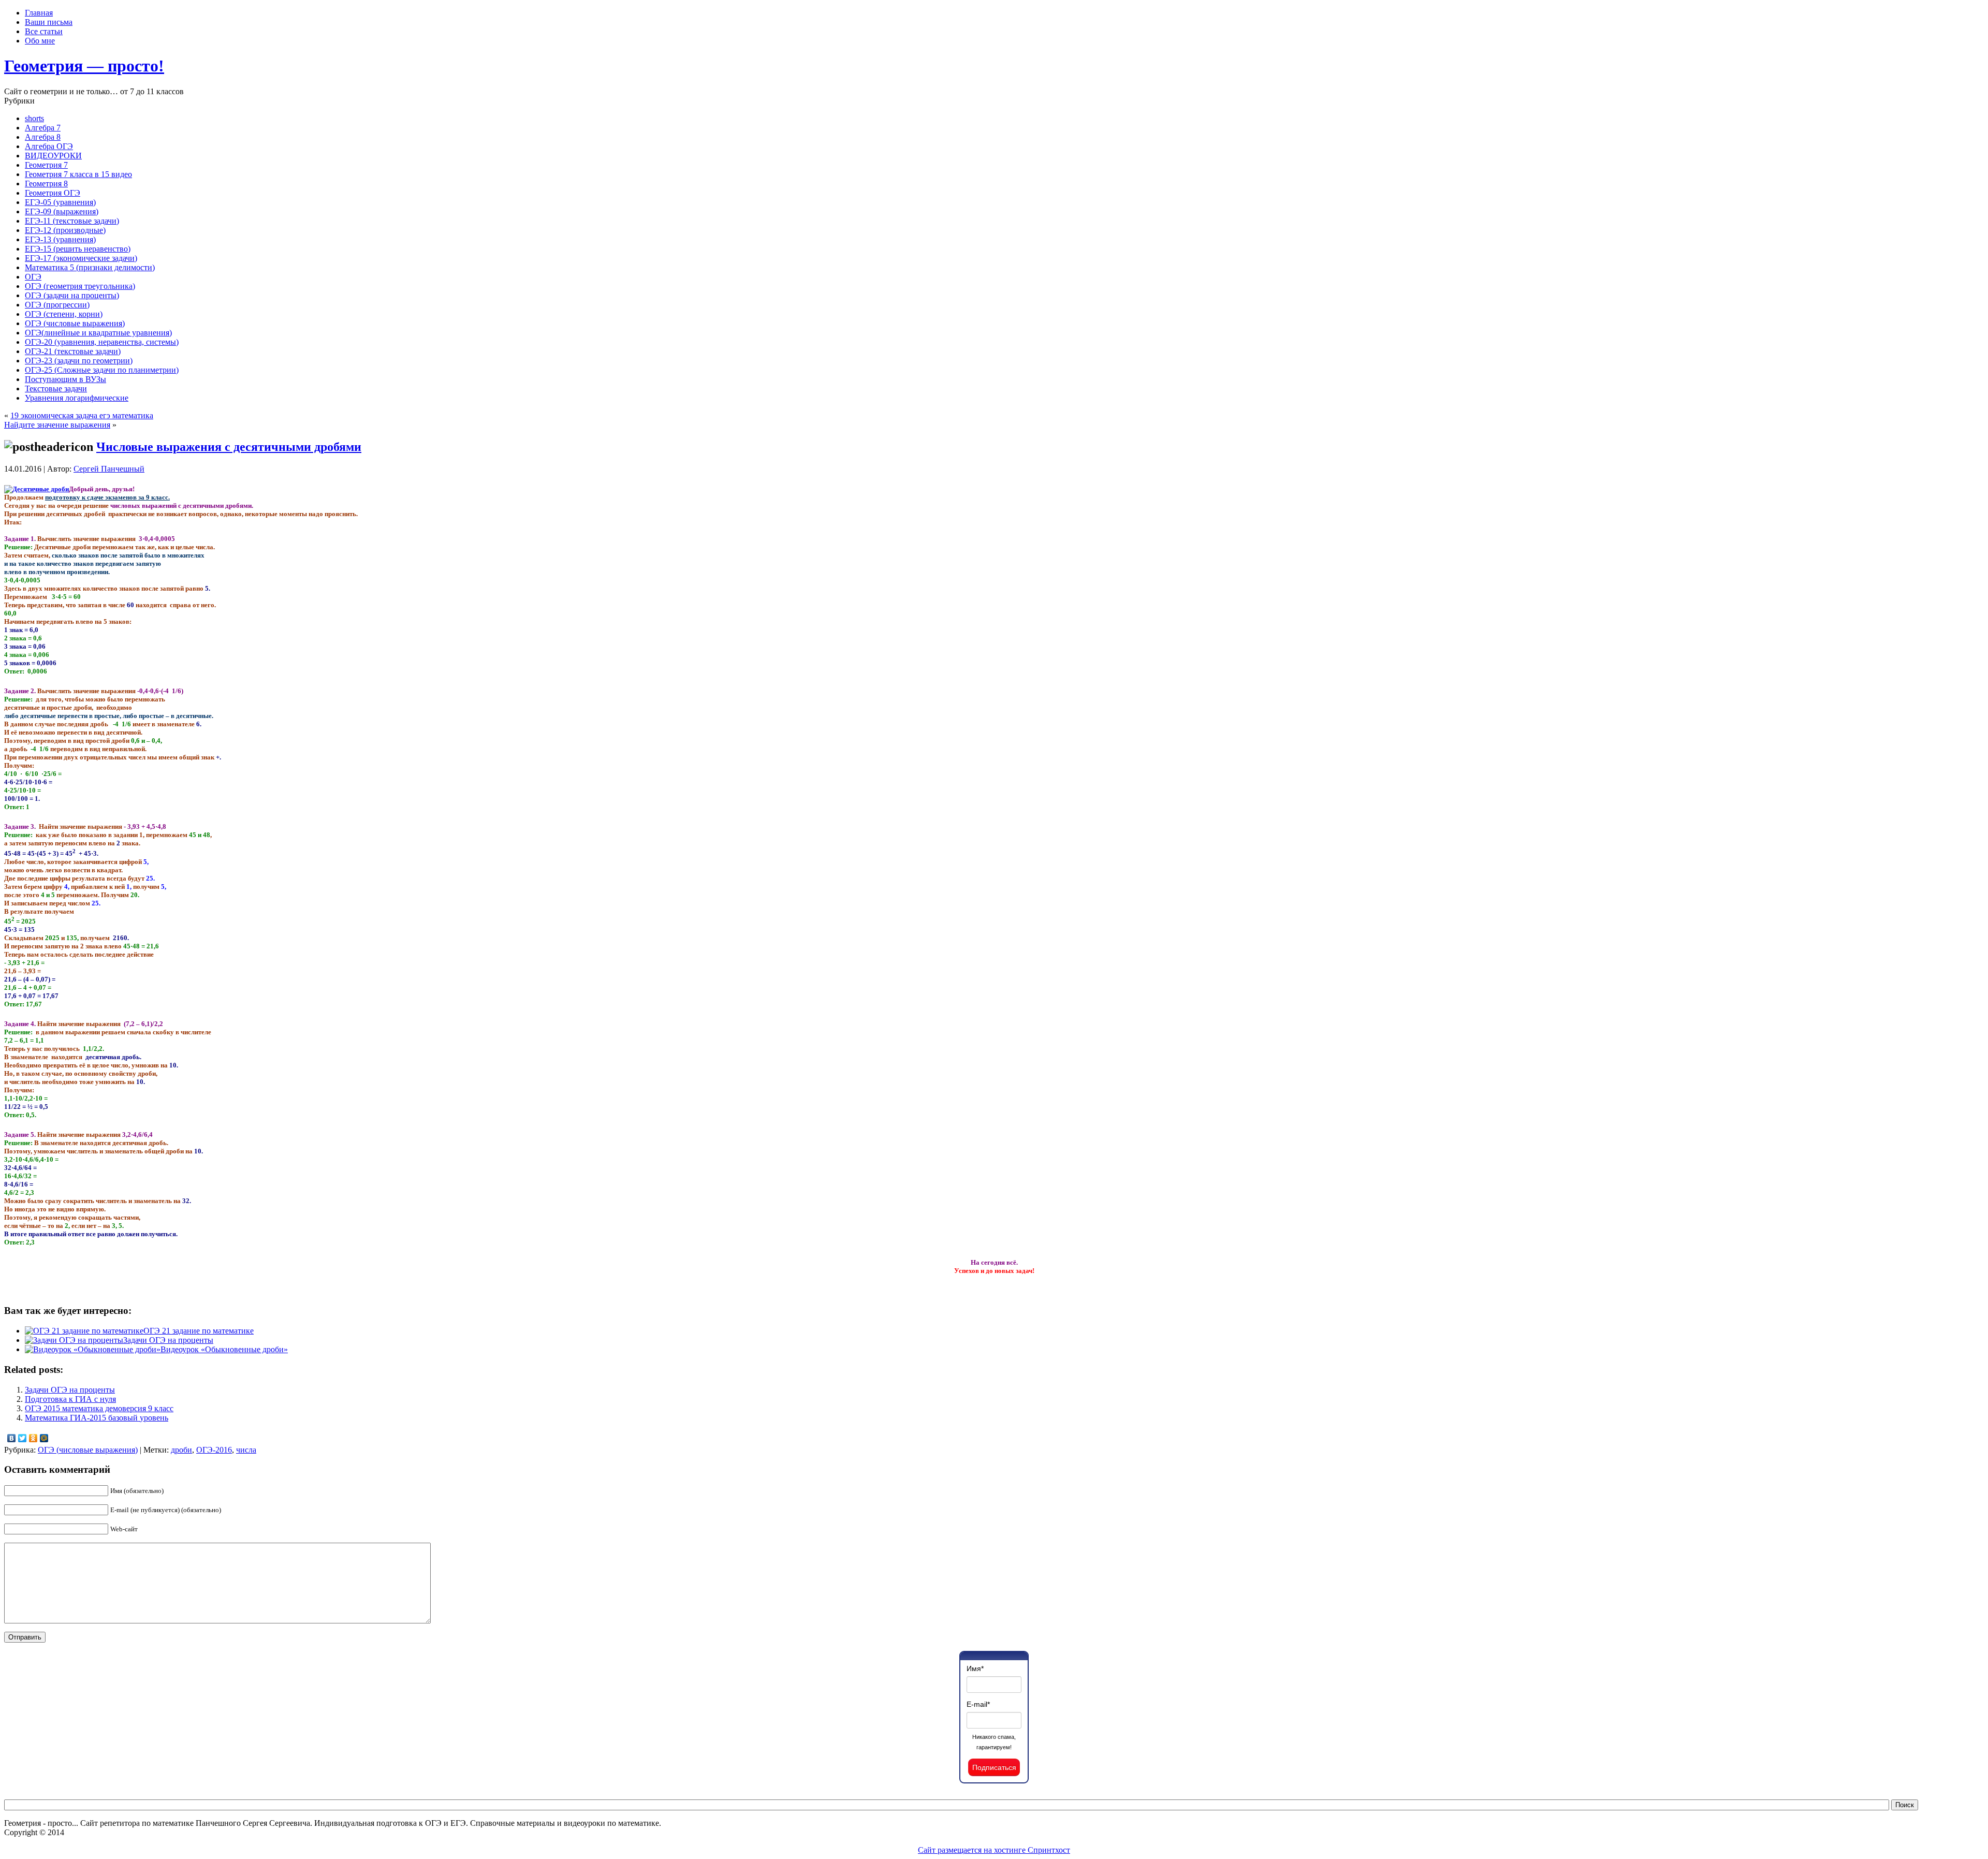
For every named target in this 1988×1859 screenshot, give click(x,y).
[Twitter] (23, 1438)
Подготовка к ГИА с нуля (70, 1399)
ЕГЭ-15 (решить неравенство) (78, 249)
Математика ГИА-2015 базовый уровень (97, 1418)
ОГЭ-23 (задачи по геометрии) (79, 361)
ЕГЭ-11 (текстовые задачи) (72, 221)
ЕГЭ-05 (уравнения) (60, 202)
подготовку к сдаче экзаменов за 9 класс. (107, 497)
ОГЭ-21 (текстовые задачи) (73, 351)
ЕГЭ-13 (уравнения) (60, 239)
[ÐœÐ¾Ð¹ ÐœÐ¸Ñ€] (44, 1438)
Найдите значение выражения (57, 425)
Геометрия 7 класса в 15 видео (78, 174)
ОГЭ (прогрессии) (57, 305)
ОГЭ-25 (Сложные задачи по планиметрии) (102, 370)
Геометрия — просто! (84, 66)
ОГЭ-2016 (214, 1450)
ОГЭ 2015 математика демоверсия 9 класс (99, 1408)
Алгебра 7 (43, 128)
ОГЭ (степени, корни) (64, 314)
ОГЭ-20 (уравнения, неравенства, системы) (102, 342)
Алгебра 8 (43, 137)
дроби (181, 1450)
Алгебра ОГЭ (49, 146)
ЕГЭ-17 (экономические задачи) (81, 258)
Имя (975, 1668)
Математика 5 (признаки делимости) (90, 267)
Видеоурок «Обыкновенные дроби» (224, 1349)
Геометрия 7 (46, 165)
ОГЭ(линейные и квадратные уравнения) (98, 333)
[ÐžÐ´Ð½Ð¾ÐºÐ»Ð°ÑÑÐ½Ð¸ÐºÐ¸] (33, 1438)
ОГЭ (33, 277)
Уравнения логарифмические (77, 398)
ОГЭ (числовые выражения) (75, 323)
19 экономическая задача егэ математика (82, 415)
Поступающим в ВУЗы (65, 379)
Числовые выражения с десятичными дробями (229, 447)
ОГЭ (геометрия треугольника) (80, 286)
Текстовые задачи (56, 389)
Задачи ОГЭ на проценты (168, 1340)
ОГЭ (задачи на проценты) (72, 295)
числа (246, 1450)
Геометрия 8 (46, 184)
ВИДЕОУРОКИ (53, 156)
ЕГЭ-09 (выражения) (62, 211)
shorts (34, 118)
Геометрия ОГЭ (53, 193)
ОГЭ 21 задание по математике (199, 1331)
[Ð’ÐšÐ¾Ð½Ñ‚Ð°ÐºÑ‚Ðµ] (12, 1438)
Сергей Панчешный (109, 469)
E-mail (978, 1704)
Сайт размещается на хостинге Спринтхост (994, 1850)
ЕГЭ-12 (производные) (65, 230)
